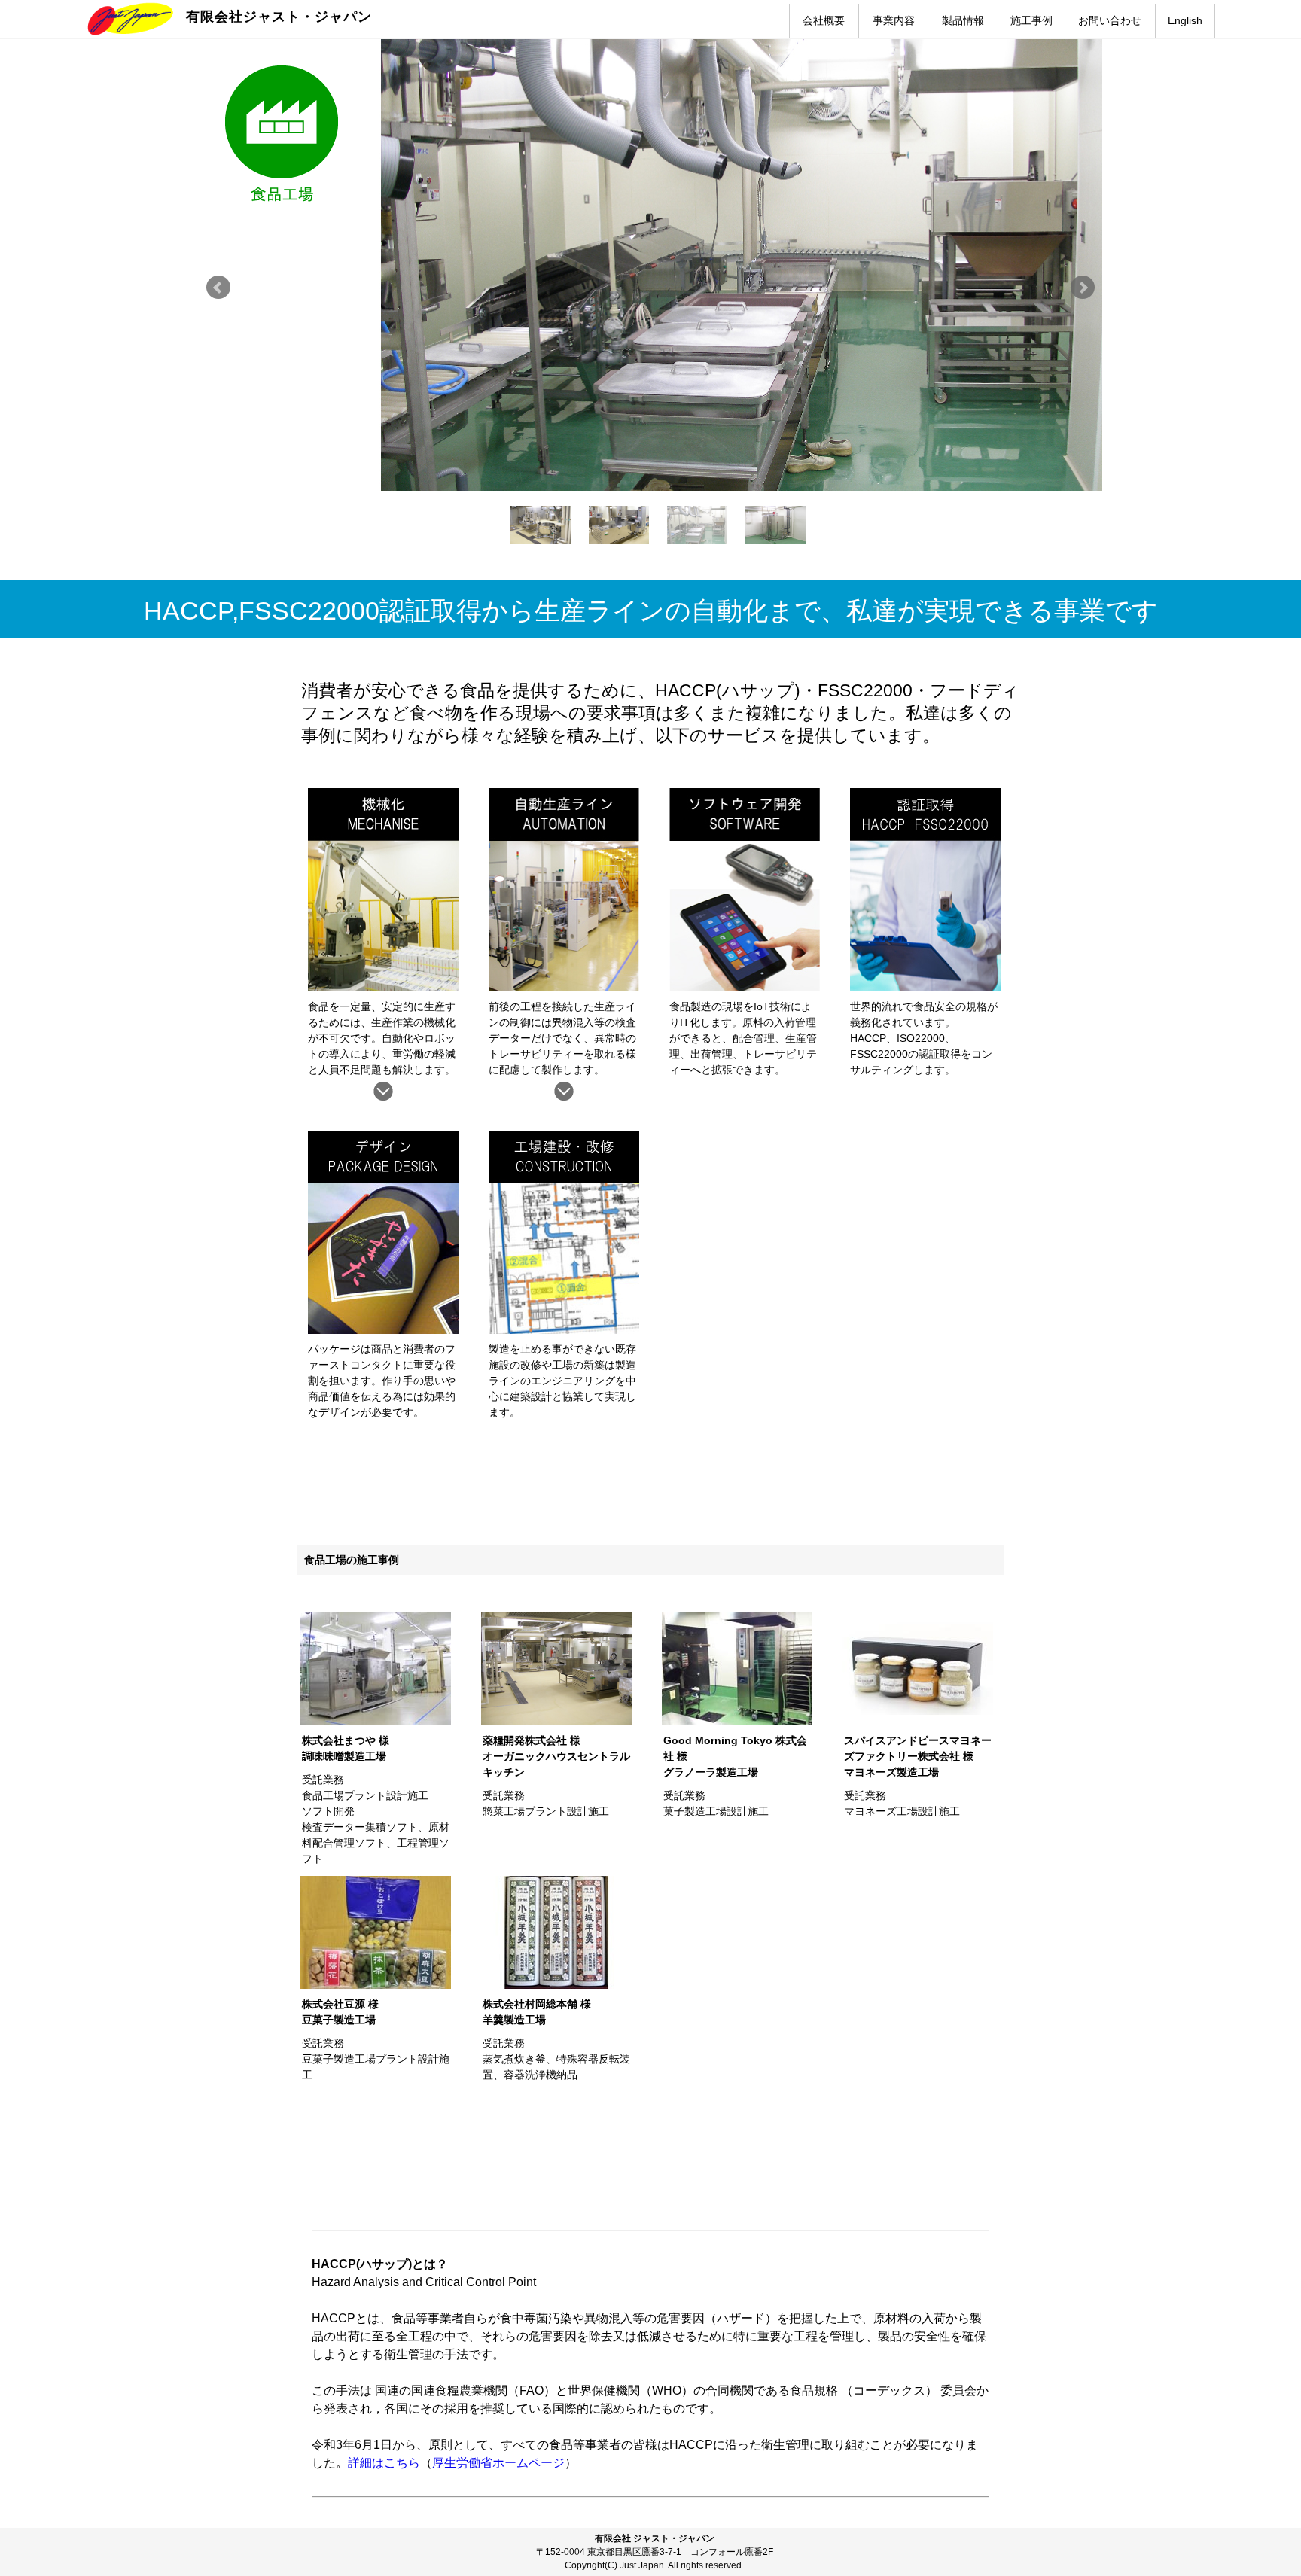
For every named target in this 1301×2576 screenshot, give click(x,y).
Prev (218, 288)
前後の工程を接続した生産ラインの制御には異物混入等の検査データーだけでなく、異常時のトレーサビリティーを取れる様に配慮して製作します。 (562, 1038)
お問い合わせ (1110, 20)
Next (1083, 288)
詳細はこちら (384, 2463)
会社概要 (824, 20)
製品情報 (963, 20)
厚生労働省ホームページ (498, 2463)
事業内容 (894, 20)
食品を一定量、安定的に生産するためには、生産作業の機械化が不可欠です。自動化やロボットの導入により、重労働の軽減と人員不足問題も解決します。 (382, 1038)
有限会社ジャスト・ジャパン (279, 17)
